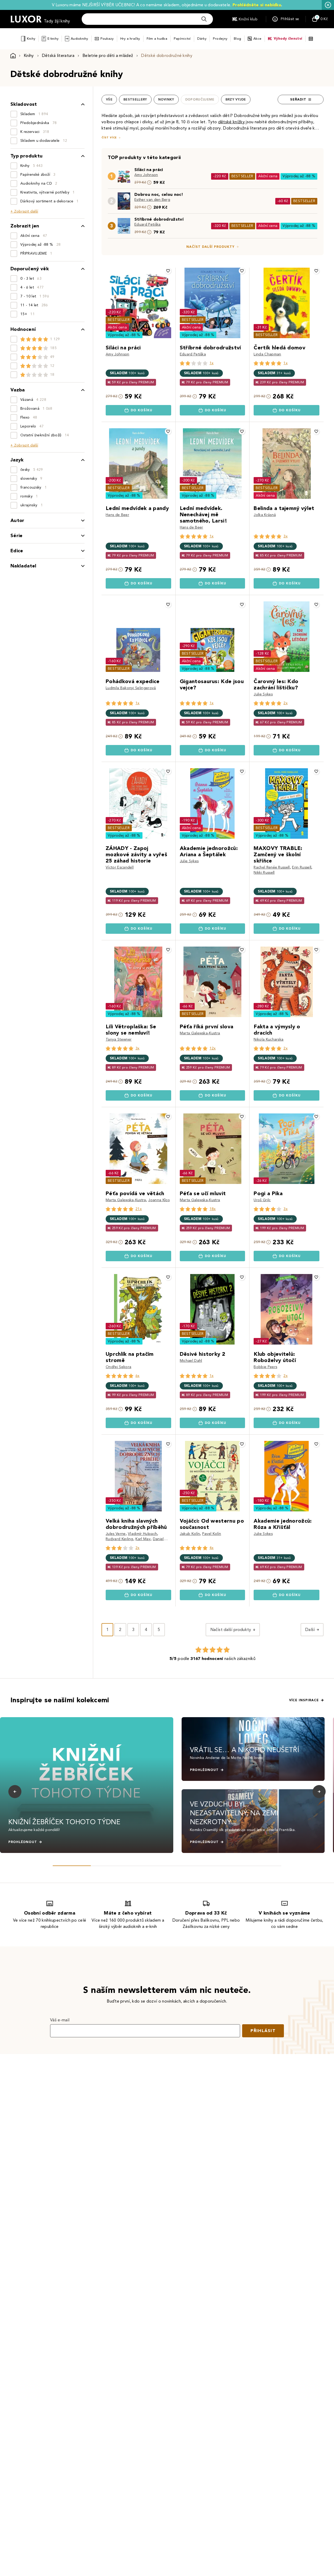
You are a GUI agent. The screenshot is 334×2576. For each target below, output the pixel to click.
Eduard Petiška (147, 224)
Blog (237, 39)
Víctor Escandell (120, 867)
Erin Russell (302, 867)
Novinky (166, 99)
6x (138, 1376)
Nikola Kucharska (269, 1039)
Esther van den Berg (152, 200)
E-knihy (53, 39)
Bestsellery (135, 99)
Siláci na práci (149, 170)
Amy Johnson (146, 175)
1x (212, 363)
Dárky (202, 39)
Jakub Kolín (190, 1534)
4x (212, 1548)
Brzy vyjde (236, 99)
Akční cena (268, 176)
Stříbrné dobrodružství (159, 219)
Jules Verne (116, 1534)
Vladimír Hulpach (142, 1534)
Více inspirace (304, 1700)
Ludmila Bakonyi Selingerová (131, 688)
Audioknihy (79, 39)
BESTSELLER (242, 176)
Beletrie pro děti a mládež (108, 55)
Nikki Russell (264, 873)
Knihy (31, 39)
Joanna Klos (159, 1200)
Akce (257, 39)
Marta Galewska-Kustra (200, 1033)
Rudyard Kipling (120, 1539)
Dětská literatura (58, 55)
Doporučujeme (200, 99)
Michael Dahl (191, 1361)
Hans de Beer (117, 515)
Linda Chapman (267, 354)
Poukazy (107, 39)
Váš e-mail (60, 2020)
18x (213, 1209)
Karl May (143, 1539)
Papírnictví (182, 39)
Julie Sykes (263, 694)
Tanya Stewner (119, 1039)
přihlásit (263, 2031)
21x (139, 1209)
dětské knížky (231, 122)
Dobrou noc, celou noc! (159, 194)
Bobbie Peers (265, 1367)
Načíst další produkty (210, 247)
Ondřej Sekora (118, 1367)
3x (285, 536)
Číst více (109, 137)
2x (285, 703)
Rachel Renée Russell (272, 867)
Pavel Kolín (212, 1534)
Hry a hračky (130, 39)
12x (213, 1048)
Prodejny (220, 39)
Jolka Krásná (265, 515)
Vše (109, 99)
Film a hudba (157, 39)
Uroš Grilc (262, 1200)
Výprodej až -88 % (299, 176)
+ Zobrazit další (24, 211)
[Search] (204, 19)
